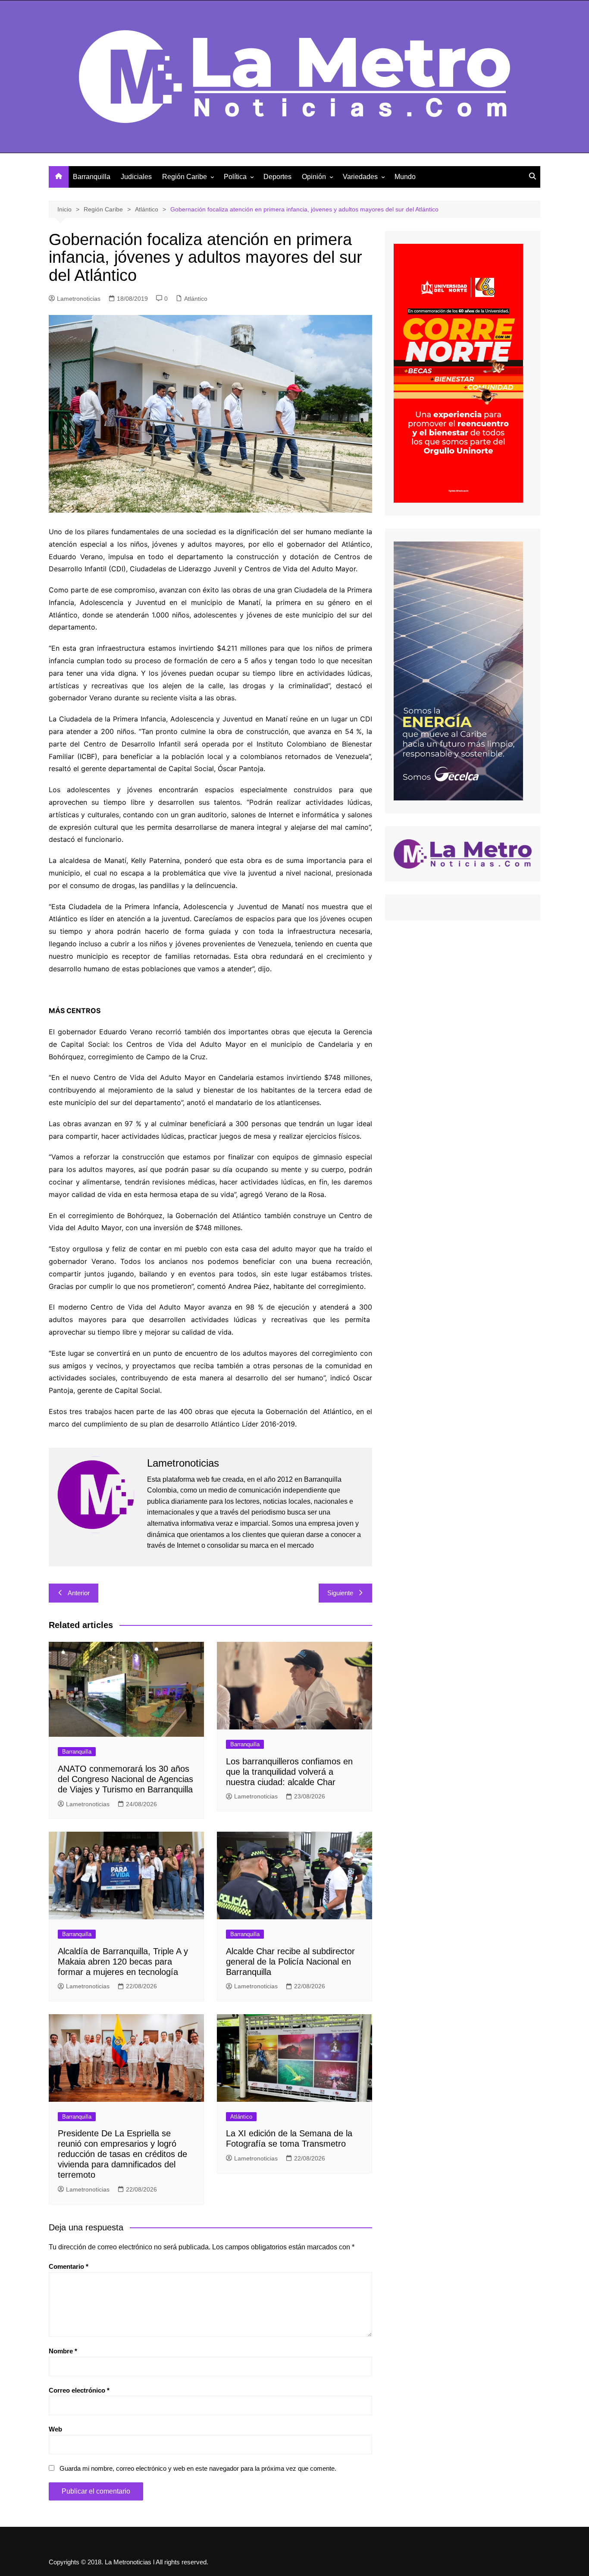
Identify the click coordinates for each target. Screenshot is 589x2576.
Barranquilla (92, 177)
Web (55, 2429)
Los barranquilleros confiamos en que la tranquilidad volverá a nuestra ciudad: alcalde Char (289, 1772)
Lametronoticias (79, 299)
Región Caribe (185, 177)
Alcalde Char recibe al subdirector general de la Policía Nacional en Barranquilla (290, 1962)
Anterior (79, 1593)
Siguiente (340, 1593)
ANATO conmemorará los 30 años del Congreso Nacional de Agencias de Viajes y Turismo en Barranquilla (125, 1779)
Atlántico (196, 299)
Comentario (69, 2266)
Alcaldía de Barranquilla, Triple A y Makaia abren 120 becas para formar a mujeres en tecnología (123, 1962)
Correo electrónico (79, 2390)
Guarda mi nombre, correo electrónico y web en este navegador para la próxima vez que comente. (198, 2468)
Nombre (63, 2351)
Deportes (277, 177)
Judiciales (136, 177)
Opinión (314, 177)
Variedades (360, 177)
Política (235, 177)
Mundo (405, 177)
